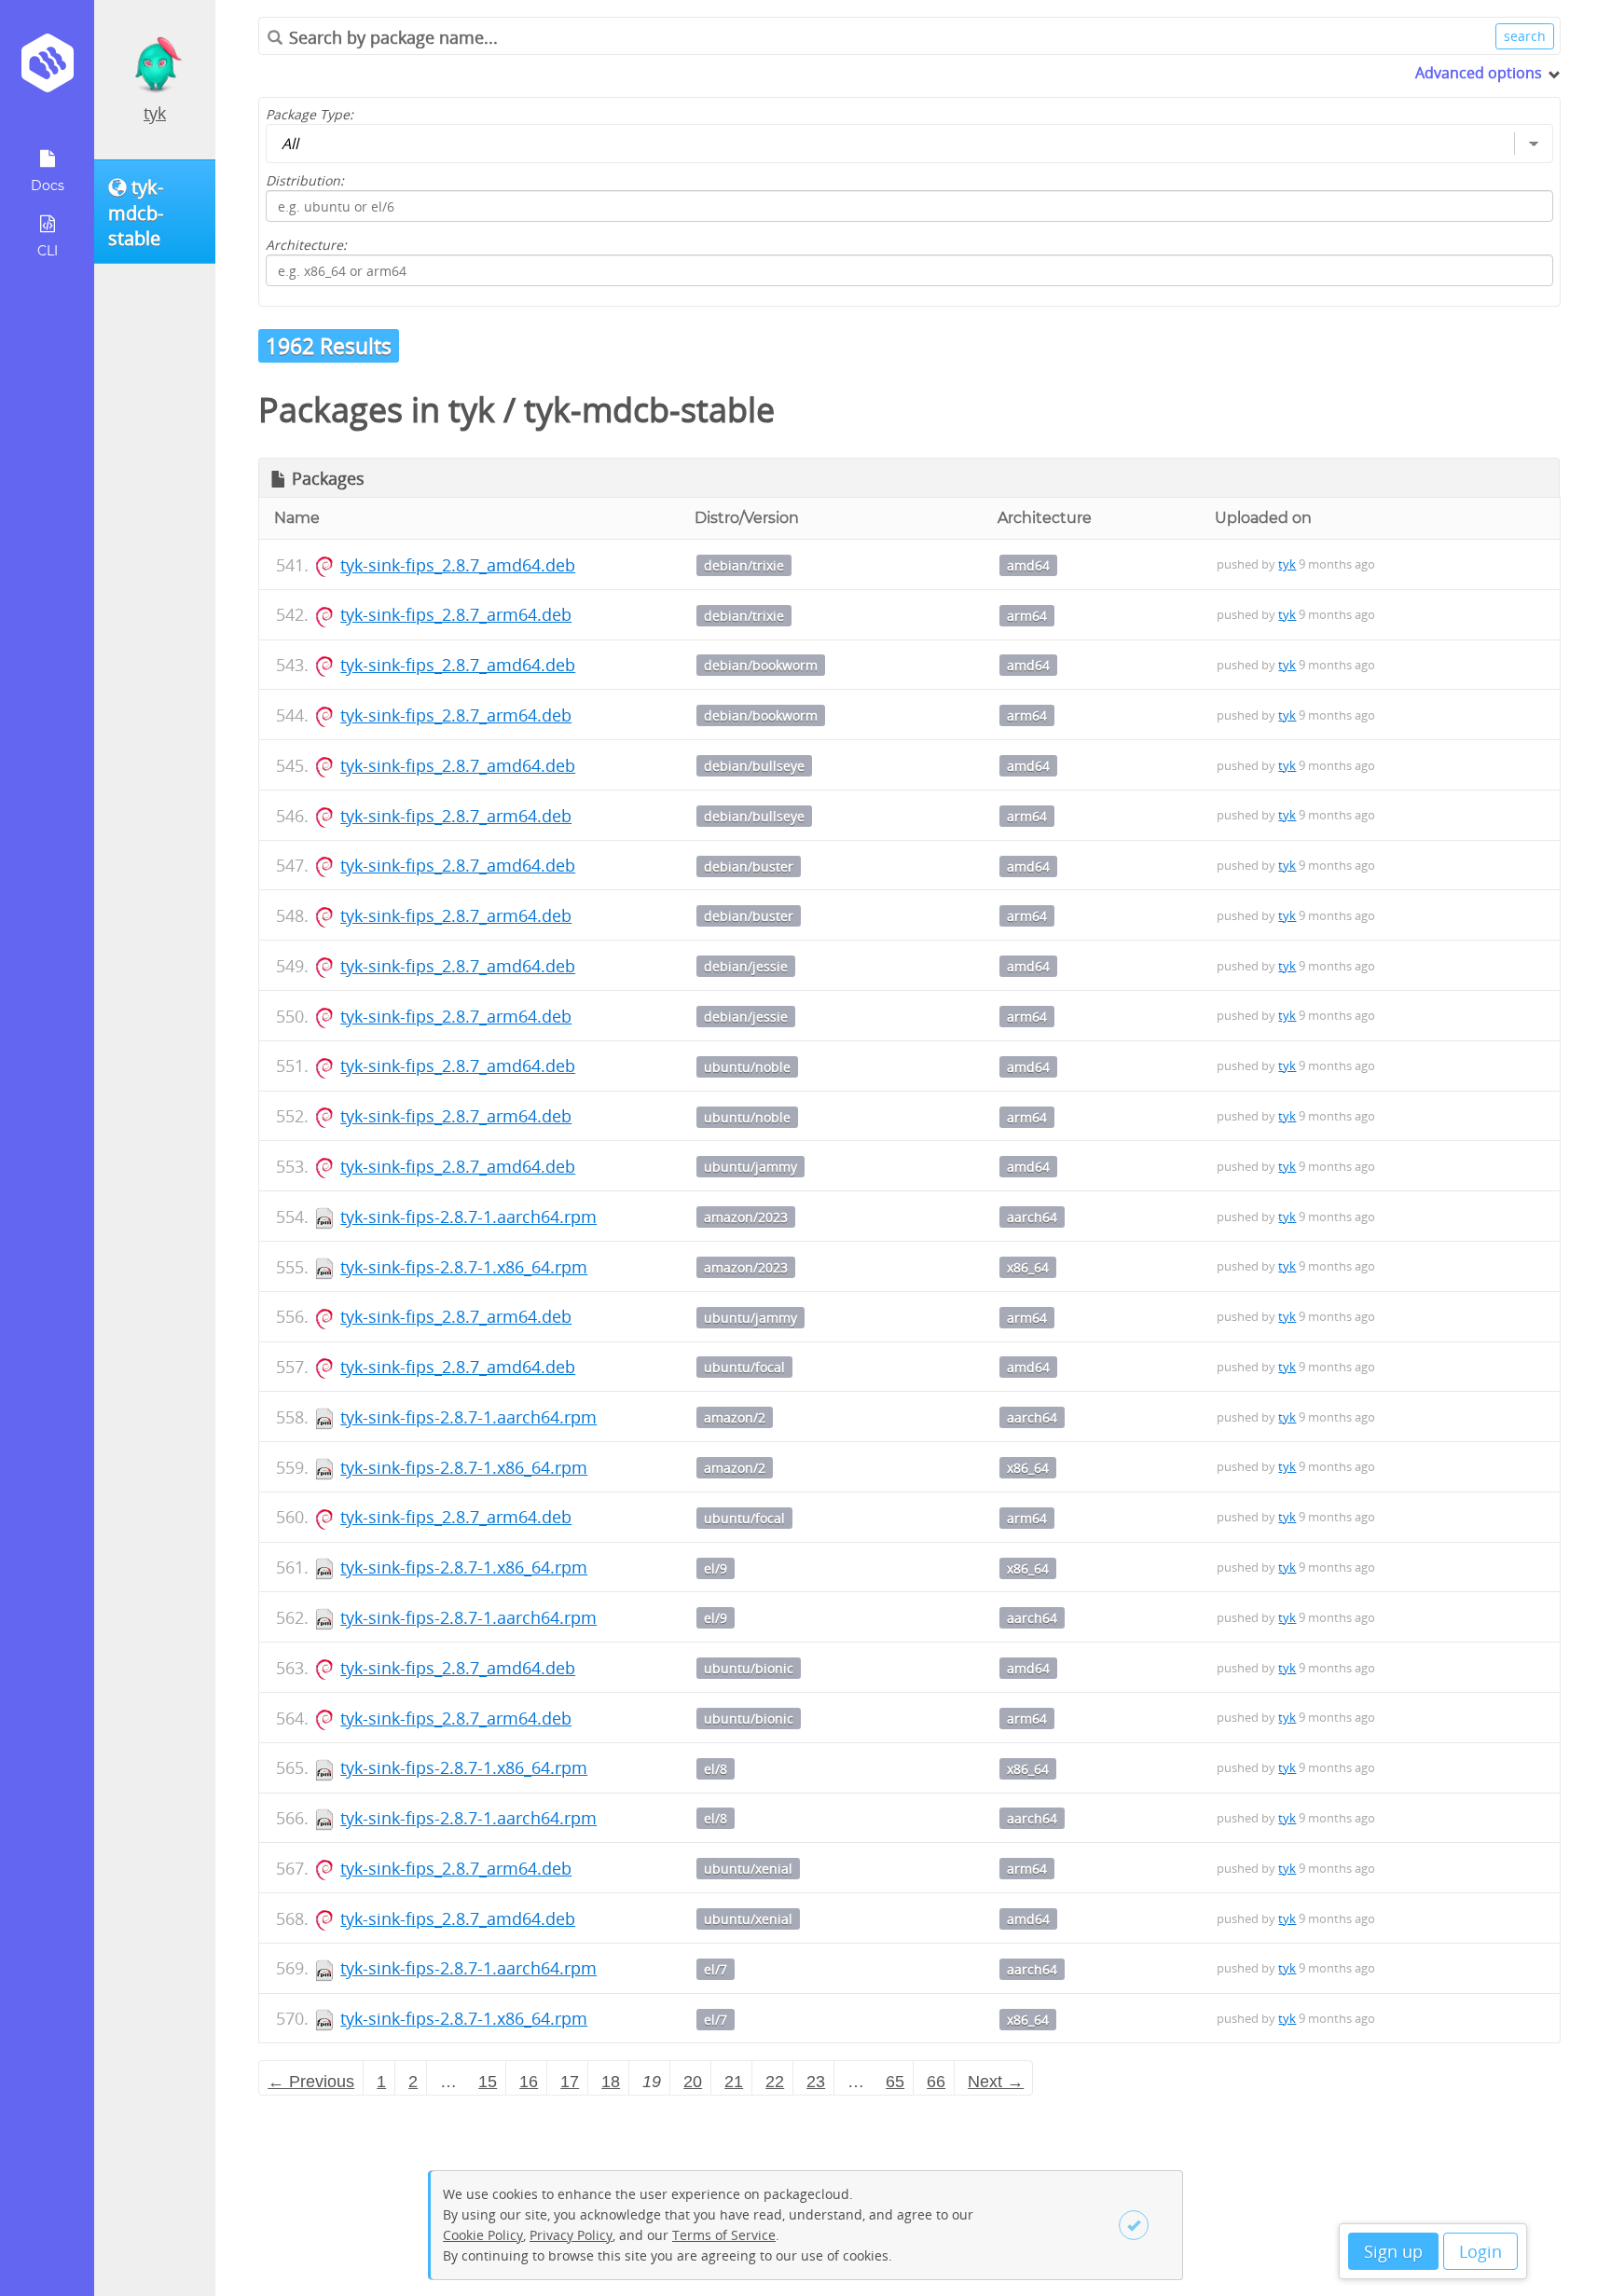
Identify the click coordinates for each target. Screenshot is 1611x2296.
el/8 (716, 1769)
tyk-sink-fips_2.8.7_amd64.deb (458, 565)
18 (611, 2082)
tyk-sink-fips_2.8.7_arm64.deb (456, 614)
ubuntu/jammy (750, 1167)
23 (816, 2082)
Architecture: (306, 245)
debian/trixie (744, 565)
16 (529, 2082)
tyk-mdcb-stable (649, 410)
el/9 (716, 1568)
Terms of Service (724, 2235)
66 (936, 2082)
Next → (996, 2082)
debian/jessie (746, 966)
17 (570, 2082)
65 (895, 2082)
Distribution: (305, 180)
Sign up (1393, 2251)
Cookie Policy (483, 2235)
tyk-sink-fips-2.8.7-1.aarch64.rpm (468, 1217)
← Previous (311, 2082)
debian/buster (749, 866)
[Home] (47, 69)
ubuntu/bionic (749, 1668)
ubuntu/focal (744, 1367)
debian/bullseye (754, 766)
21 (734, 2082)
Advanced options (1479, 73)
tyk (155, 113)
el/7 (716, 1969)
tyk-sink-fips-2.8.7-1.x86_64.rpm (464, 1267)
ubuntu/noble (747, 1067)
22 (775, 2082)
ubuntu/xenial (748, 1869)
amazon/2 (735, 1417)
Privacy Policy (571, 2235)
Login (1480, 2251)
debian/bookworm (761, 665)
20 (693, 2082)
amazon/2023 (746, 1217)
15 (488, 2082)
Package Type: (310, 114)
